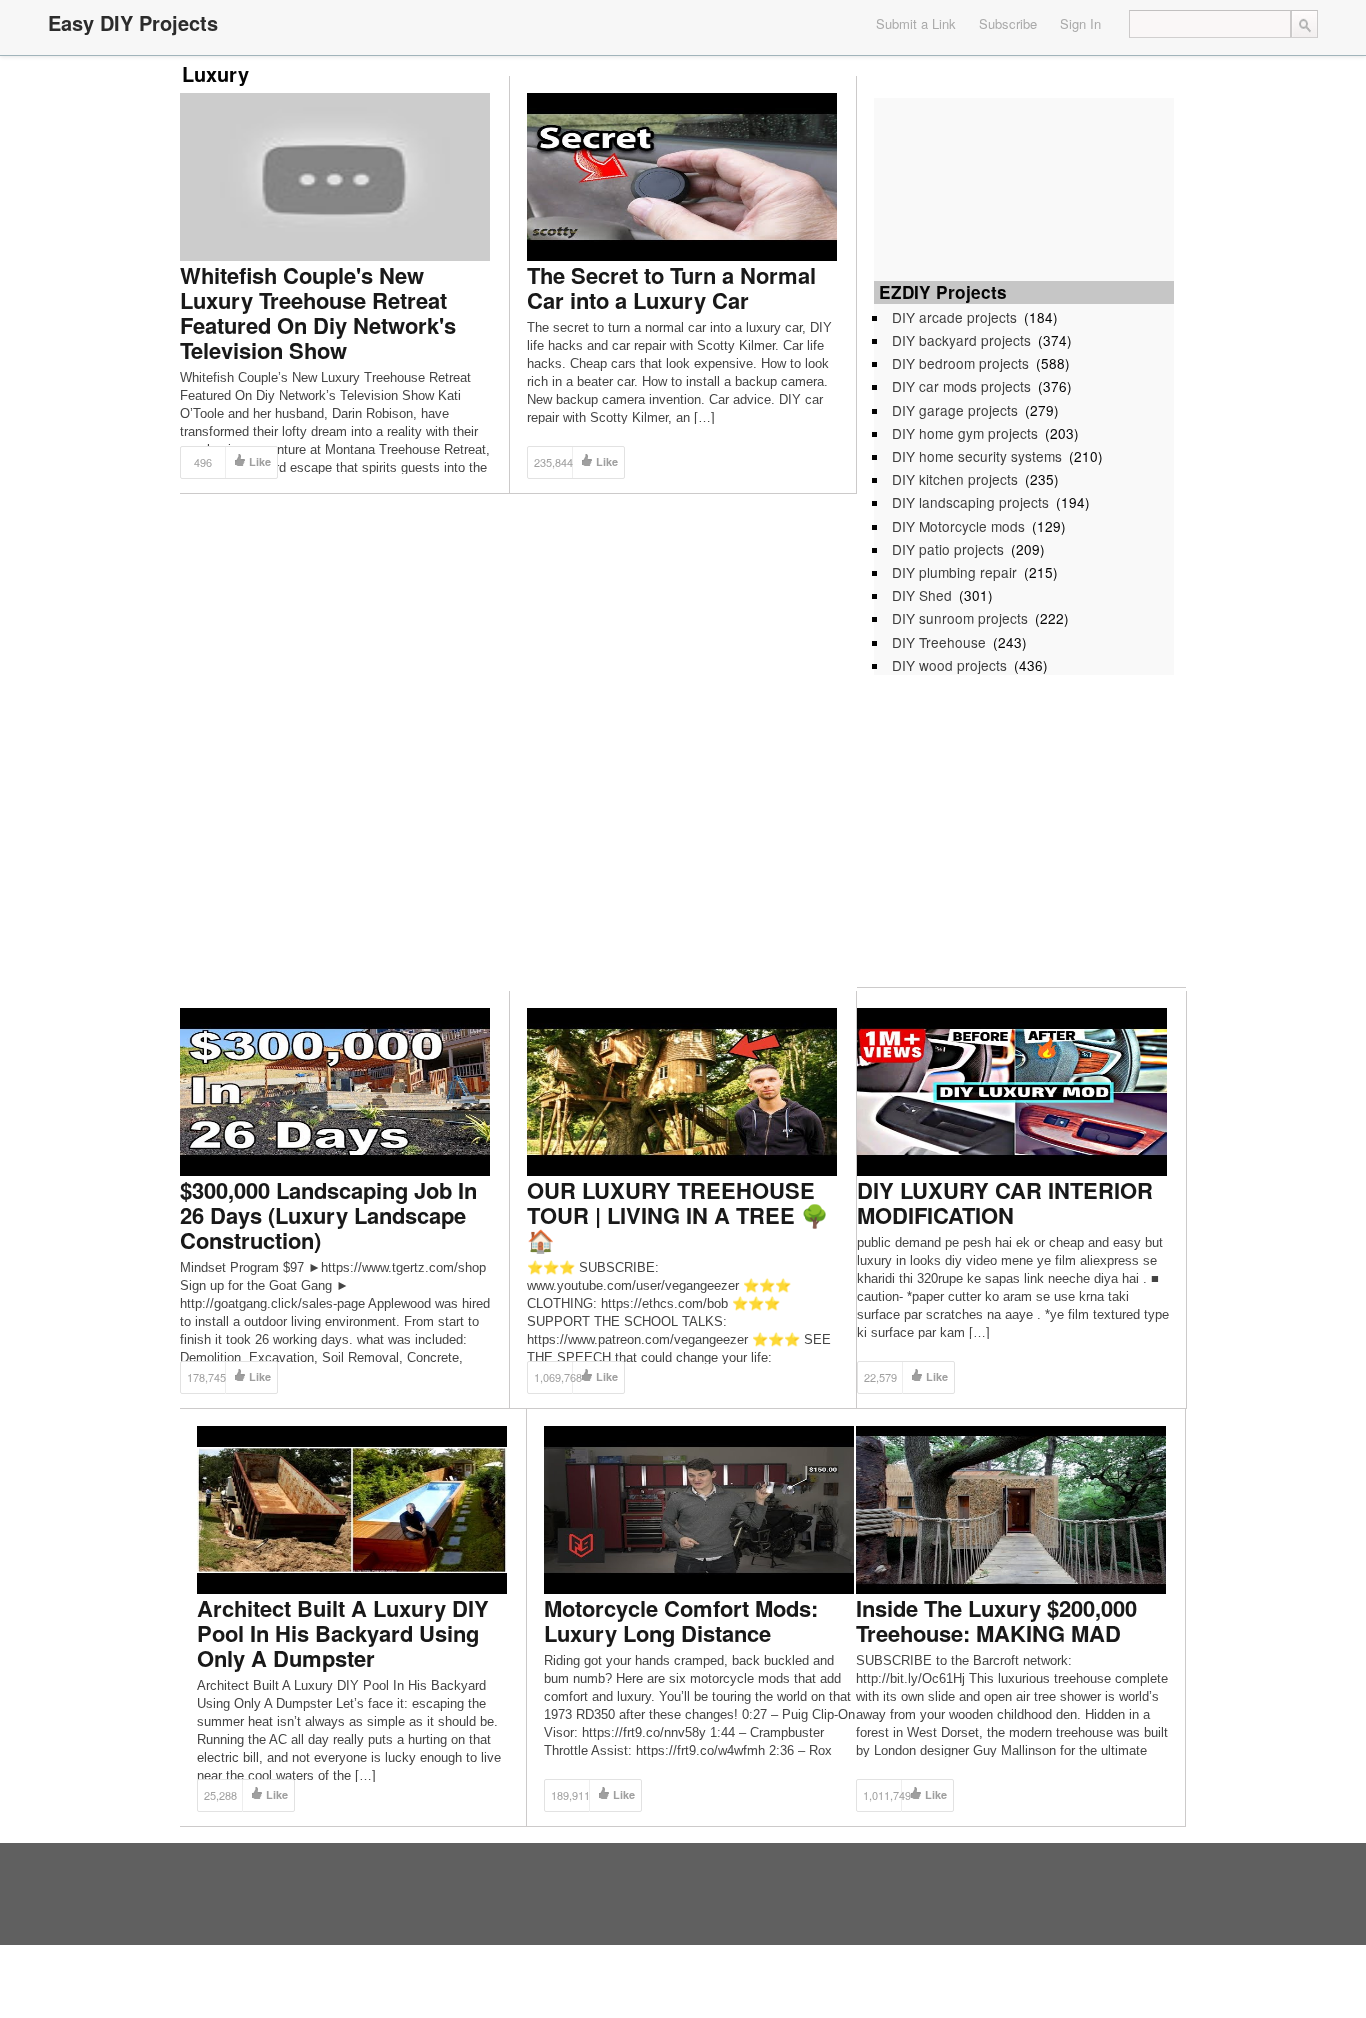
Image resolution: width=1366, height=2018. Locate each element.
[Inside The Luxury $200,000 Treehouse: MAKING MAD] (1011, 1508)
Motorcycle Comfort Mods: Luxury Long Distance (681, 1620)
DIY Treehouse (939, 642)
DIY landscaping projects (970, 502)
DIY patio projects (948, 549)
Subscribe (1008, 23)
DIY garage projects (955, 410)
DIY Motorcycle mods (958, 526)
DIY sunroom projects (960, 618)
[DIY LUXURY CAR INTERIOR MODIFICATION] (1012, 1090)
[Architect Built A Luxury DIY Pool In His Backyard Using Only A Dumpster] (352, 1508)
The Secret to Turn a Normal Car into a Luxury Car (671, 287)
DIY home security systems (977, 456)
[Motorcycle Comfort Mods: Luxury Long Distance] (699, 1508)
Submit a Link (916, 23)
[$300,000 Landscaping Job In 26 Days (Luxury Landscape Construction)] (335, 1090)
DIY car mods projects (961, 386)
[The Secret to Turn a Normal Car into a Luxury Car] (682, 175)
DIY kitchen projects (955, 479)
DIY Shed (922, 595)
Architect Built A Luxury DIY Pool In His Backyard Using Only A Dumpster (343, 1633)
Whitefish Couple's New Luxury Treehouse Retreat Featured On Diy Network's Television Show (318, 312)
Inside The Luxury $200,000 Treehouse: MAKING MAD (996, 1620)
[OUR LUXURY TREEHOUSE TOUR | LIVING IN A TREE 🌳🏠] (682, 1090)
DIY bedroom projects (960, 363)
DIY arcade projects (954, 317)
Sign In (1080, 23)
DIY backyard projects (961, 340)
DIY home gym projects (965, 433)
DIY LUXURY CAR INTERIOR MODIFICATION (1005, 1202)
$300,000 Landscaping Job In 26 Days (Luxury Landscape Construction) (328, 1215)
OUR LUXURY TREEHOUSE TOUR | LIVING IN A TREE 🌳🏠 (677, 1215)
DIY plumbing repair (954, 572)
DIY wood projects (949, 665)
